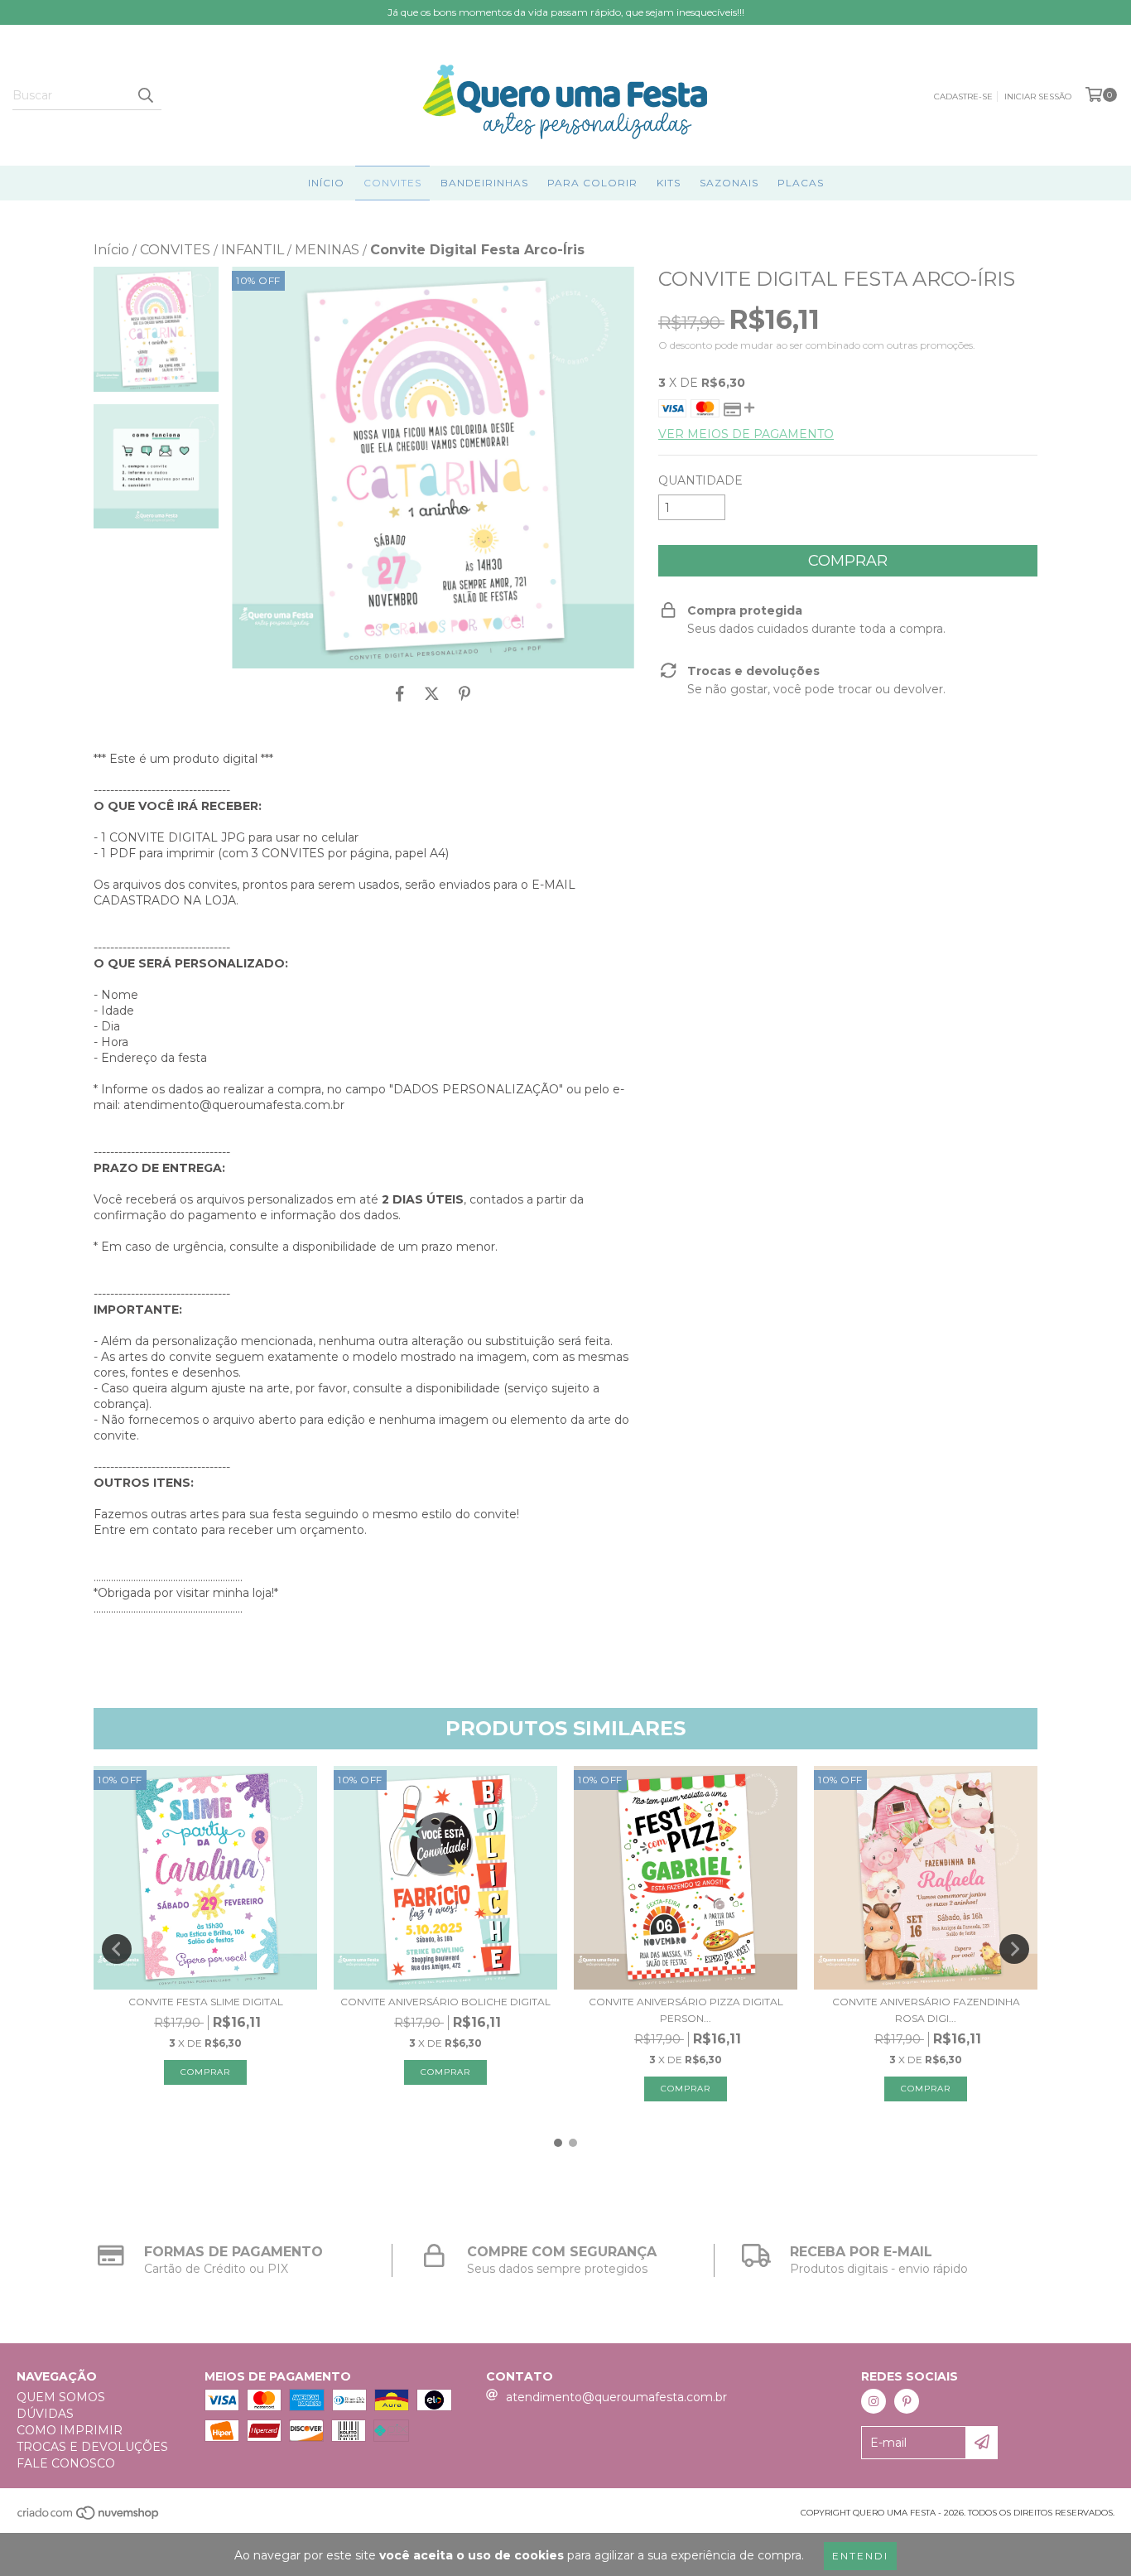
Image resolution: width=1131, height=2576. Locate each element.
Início (326, 183)
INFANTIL (253, 250)
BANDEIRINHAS (484, 183)
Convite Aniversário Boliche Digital (445, 2002)
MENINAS (327, 250)
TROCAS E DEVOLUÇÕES (92, 2447)
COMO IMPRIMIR (70, 2430)
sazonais (729, 183)
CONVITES (392, 183)
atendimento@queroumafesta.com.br (616, 2397)
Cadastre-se (963, 96)
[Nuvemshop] (89, 2518)
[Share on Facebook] (400, 693)
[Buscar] (145, 95)
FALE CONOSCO (66, 2463)
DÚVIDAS (45, 2414)
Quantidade (700, 480)
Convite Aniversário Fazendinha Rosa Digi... (926, 2010)
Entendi (860, 2556)
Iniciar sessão (1038, 96)
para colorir (592, 183)
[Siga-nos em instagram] (874, 2401)
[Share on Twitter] (432, 693)
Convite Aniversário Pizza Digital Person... (686, 2010)
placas (801, 183)
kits (669, 183)
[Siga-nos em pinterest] (907, 2401)
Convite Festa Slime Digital (206, 2002)
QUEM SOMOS (61, 2397)
